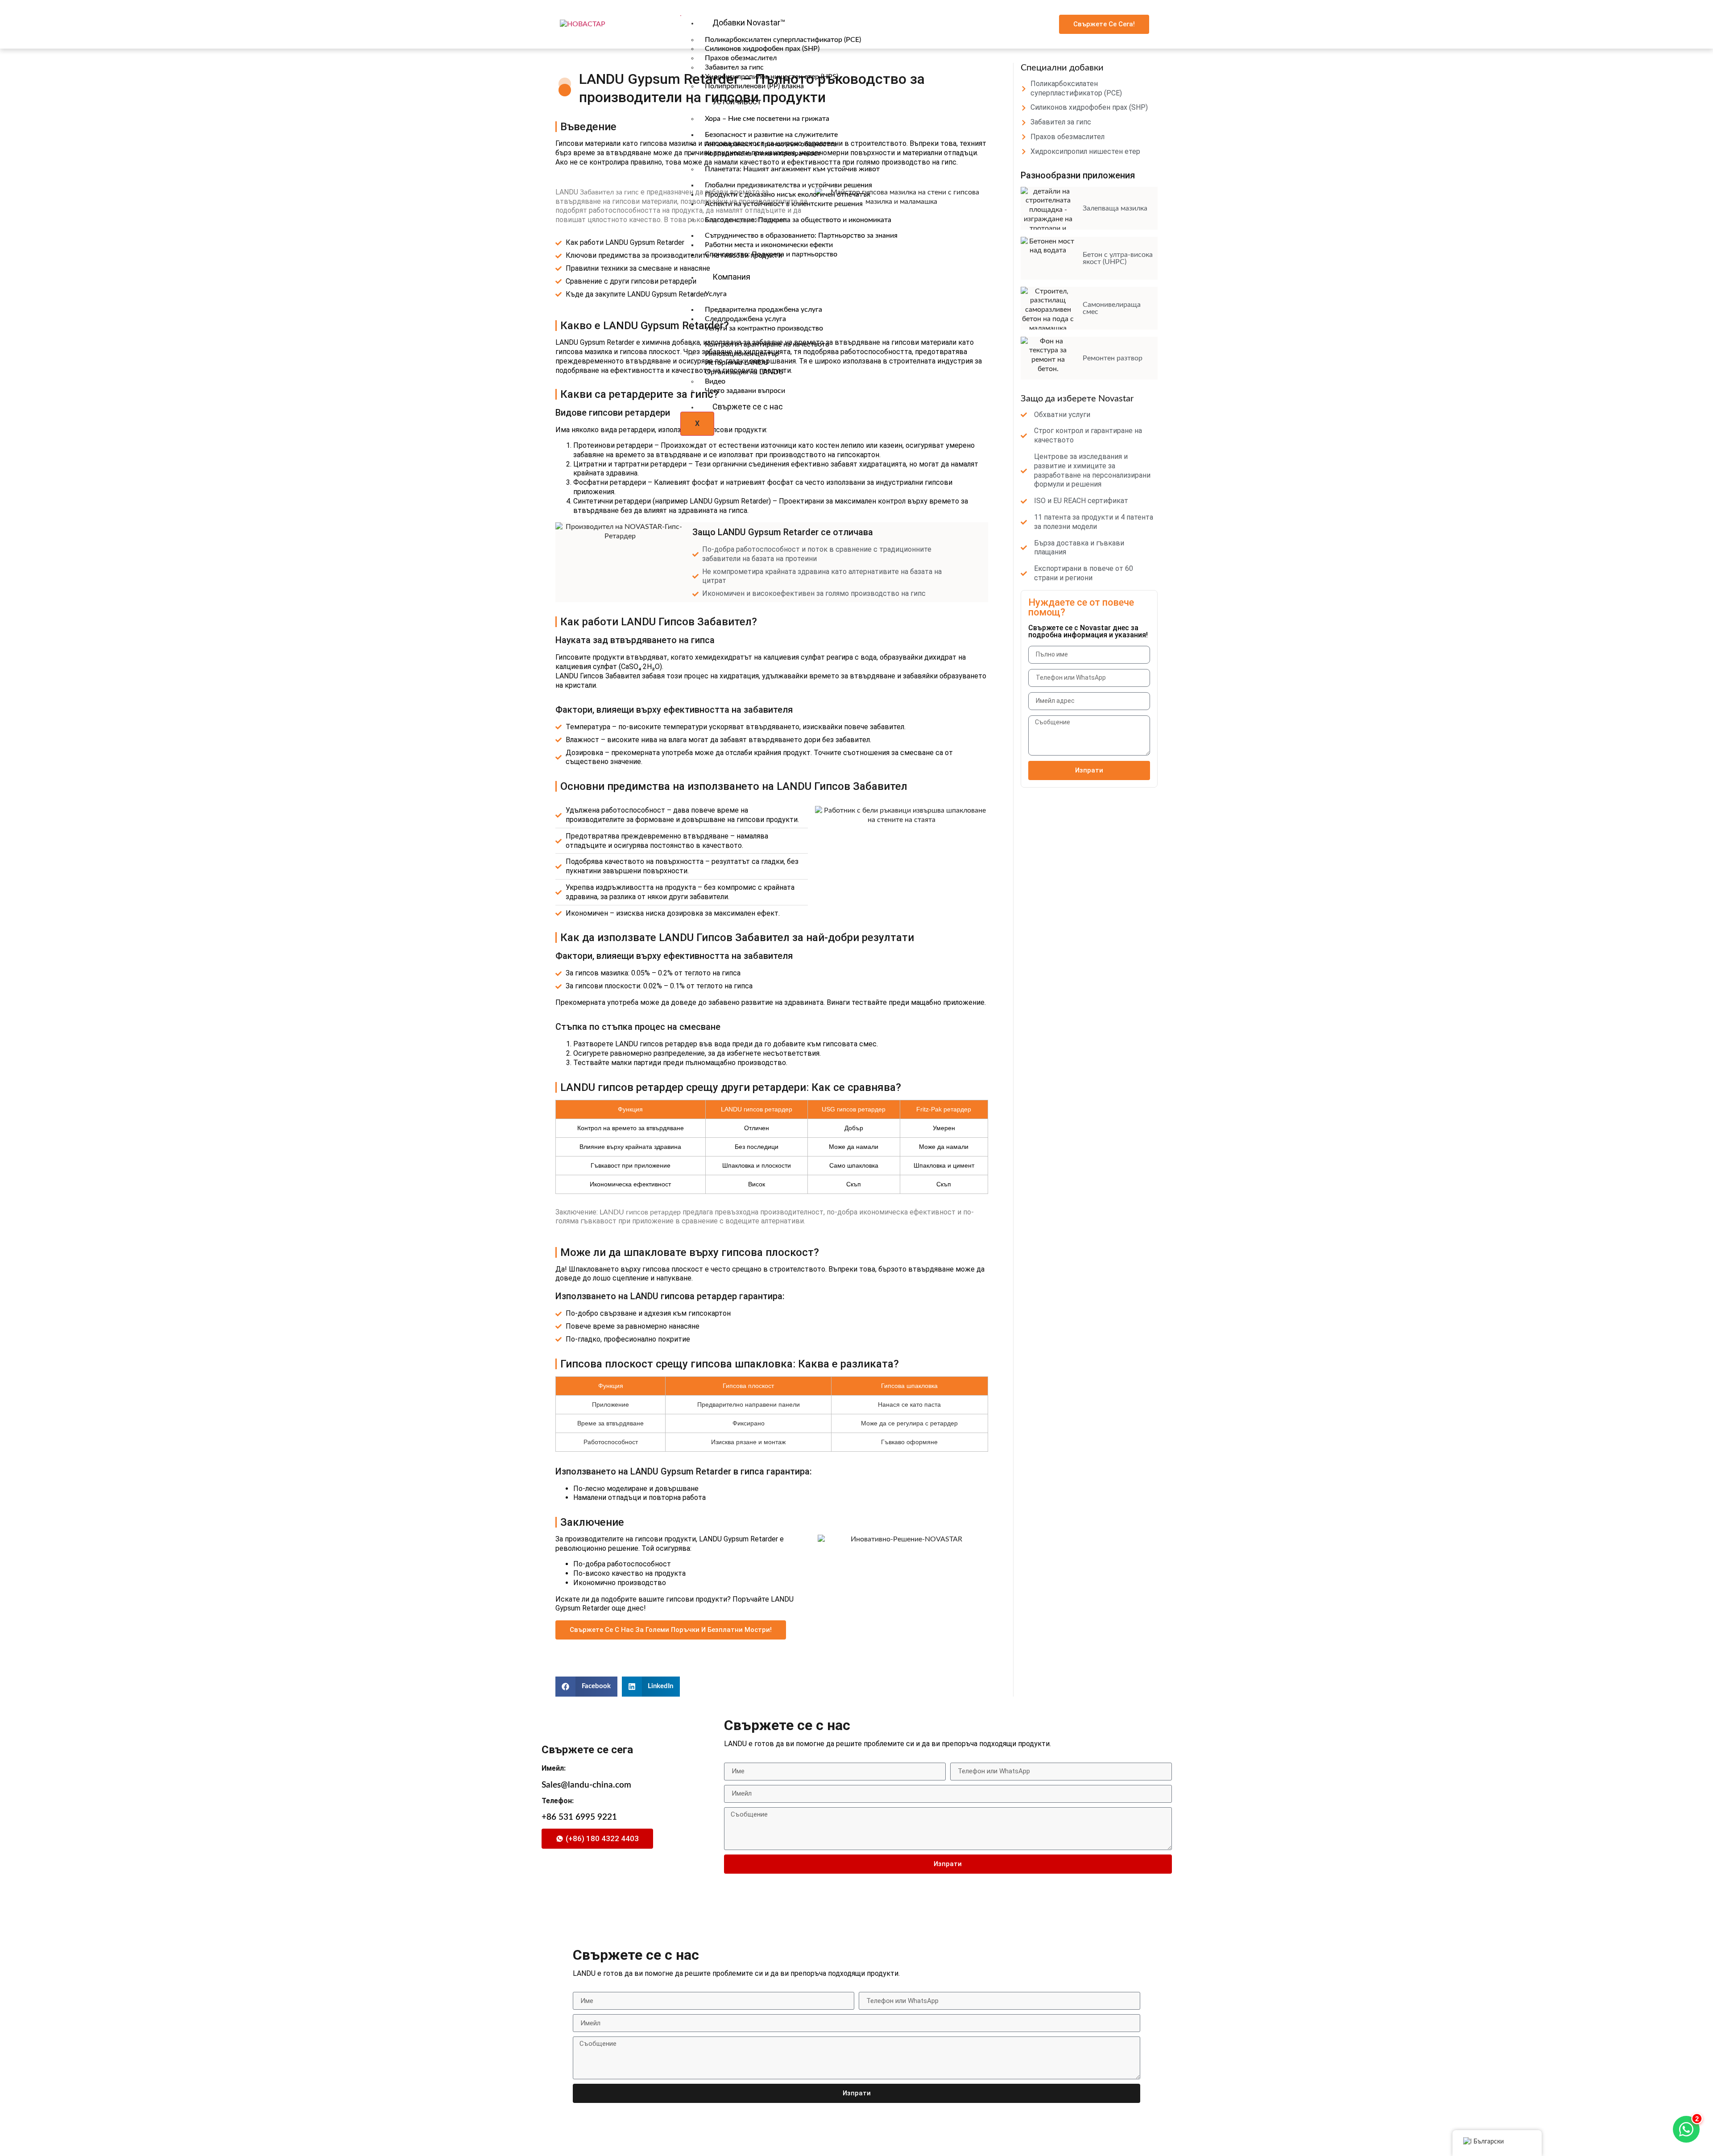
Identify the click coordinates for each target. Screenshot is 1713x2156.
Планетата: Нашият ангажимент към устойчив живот (792, 169)
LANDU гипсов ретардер (640, 1212)
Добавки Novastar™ (749, 23)
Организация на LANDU (744, 372)
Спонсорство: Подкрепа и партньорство (771, 254)
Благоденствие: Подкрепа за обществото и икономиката (798, 220)
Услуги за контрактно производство (764, 328)
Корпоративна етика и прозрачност (763, 153)
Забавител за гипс (609, 192)
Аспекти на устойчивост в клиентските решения (784, 204)
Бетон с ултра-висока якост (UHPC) (1118, 258)
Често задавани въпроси (745, 391)
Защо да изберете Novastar (1077, 399)
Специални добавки (1062, 68)
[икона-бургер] (681, 16)
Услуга (716, 294)
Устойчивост (737, 101)
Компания (731, 277)
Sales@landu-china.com (586, 1785)
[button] (586, 1687)
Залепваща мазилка (1115, 208)
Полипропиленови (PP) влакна (754, 86)
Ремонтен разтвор (1113, 358)
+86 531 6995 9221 (579, 1817)
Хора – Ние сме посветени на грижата (767, 119)
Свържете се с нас (748, 407)
